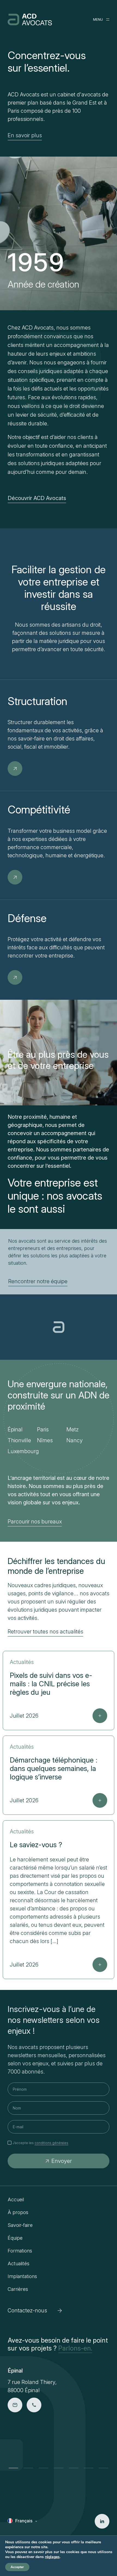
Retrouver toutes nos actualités (45, 1632)
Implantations (22, 2276)
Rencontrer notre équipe (38, 1281)
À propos (18, 2212)
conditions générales (51, 2143)
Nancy (75, 1440)
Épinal (15, 1429)
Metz (73, 1429)
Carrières (18, 2289)
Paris (43, 1429)
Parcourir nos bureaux (35, 1522)
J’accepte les (40, 2143)
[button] (13, 2468)
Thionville (19, 1440)
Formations (20, 2251)
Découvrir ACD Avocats (37, 498)
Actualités (19, 2263)
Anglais (23, 2529)
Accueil (16, 2199)
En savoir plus (25, 135)
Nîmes (45, 1440)
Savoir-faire (20, 2225)
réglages (52, 2557)
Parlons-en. (75, 2348)
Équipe (15, 2238)
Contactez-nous (27, 2310)
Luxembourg (23, 1451)
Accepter (17, 2567)
